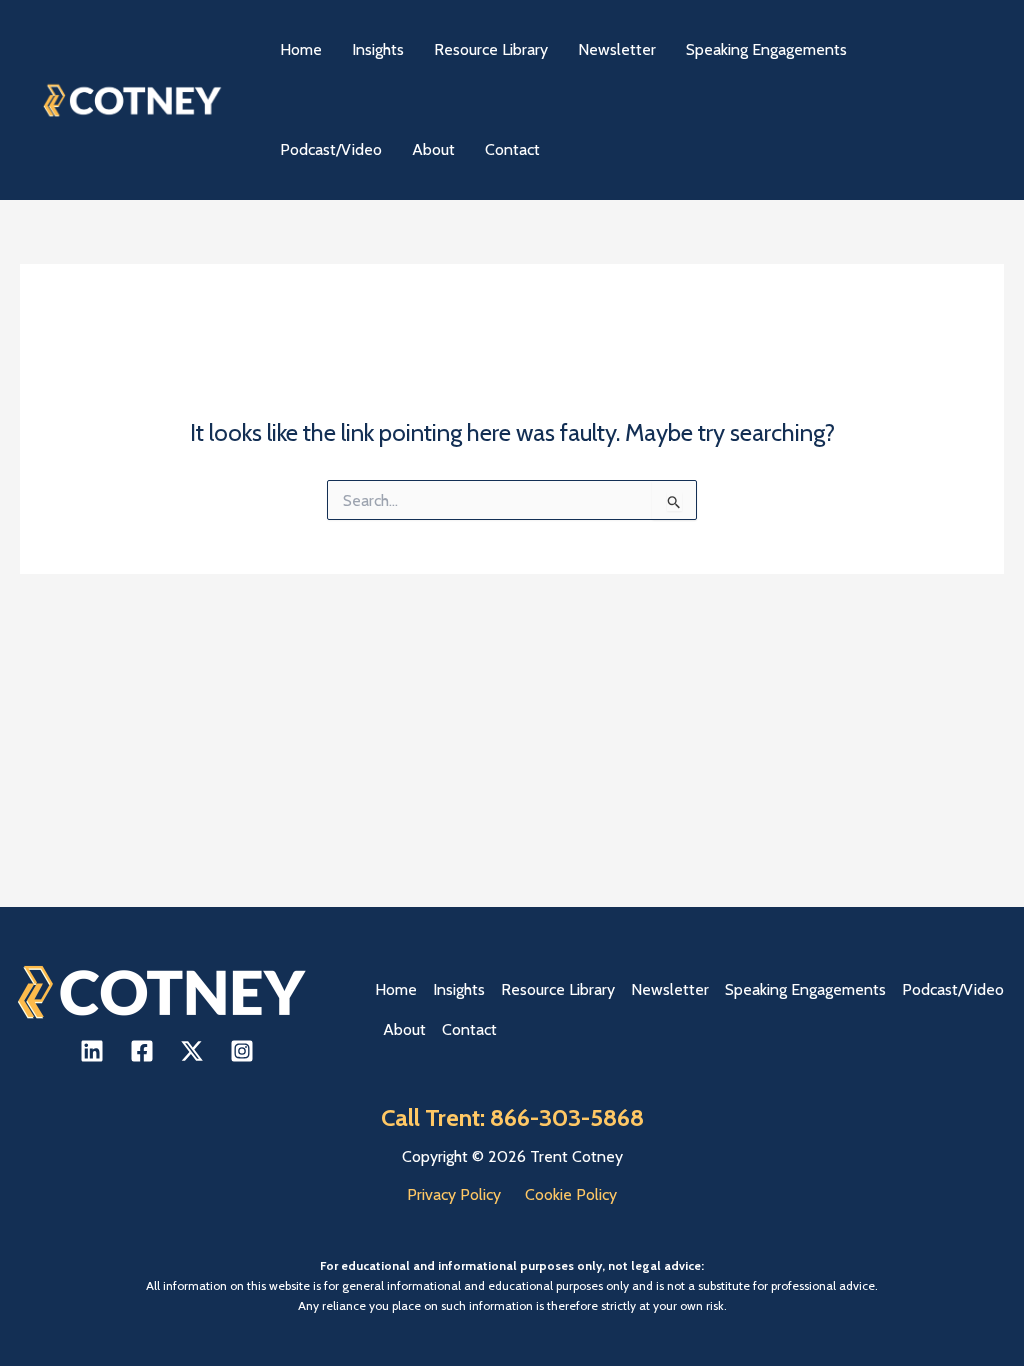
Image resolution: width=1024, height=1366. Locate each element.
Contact (469, 1029)
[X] (192, 1051)
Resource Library (558, 989)
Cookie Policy (571, 1194)
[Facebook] (142, 1051)
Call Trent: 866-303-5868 (512, 1117)
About (404, 1029)
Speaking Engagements (805, 989)
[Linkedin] (92, 1051)
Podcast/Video (953, 989)
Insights (459, 989)
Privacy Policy (454, 1194)
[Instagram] (242, 1051)
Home (396, 989)
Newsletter (670, 989)
